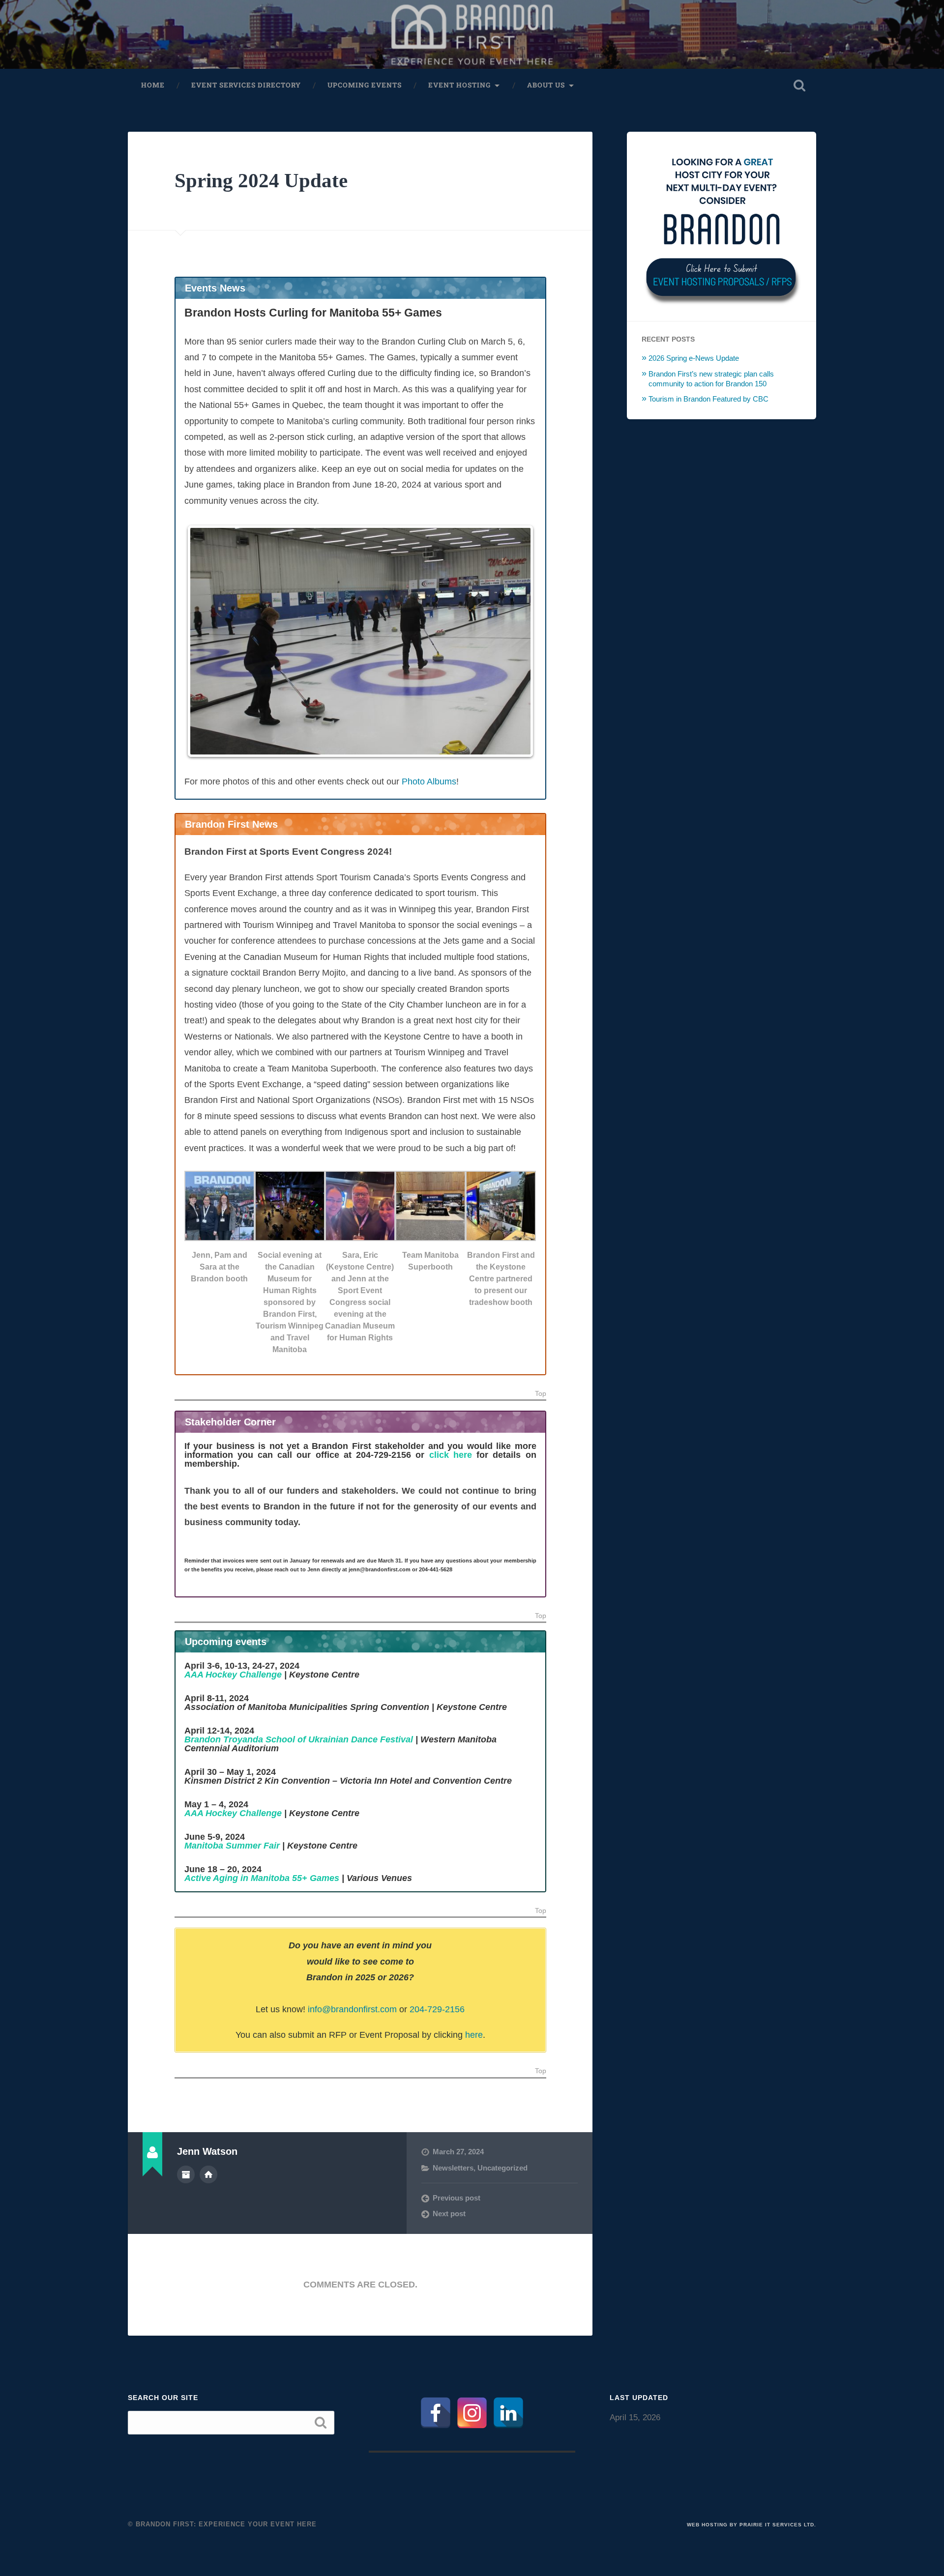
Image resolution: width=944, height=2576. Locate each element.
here (474, 2035)
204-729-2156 (437, 2009)
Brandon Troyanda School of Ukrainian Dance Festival (299, 1739)
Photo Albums (429, 781)
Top (541, 1394)
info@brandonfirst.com (352, 2009)
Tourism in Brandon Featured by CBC (708, 399)
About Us (546, 85)
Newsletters (453, 2168)
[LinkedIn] (508, 2413)
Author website (208, 2174)
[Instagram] (472, 2413)
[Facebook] (436, 2413)
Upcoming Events (365, 85)
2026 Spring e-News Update (694, 358)
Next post (449, 2214)
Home (153, 85)
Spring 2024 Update (261, 181)
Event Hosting (459, 85)
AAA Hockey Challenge (233, 1675)
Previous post (457, 2198)
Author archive (186, 2174)
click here (451, 1455)
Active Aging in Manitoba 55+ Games (262, 1878)
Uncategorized (502, 2168)
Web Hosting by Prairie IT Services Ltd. (752, 2525)
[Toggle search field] (799, 86)
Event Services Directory (246, 85)
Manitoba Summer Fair (232, 1846)
